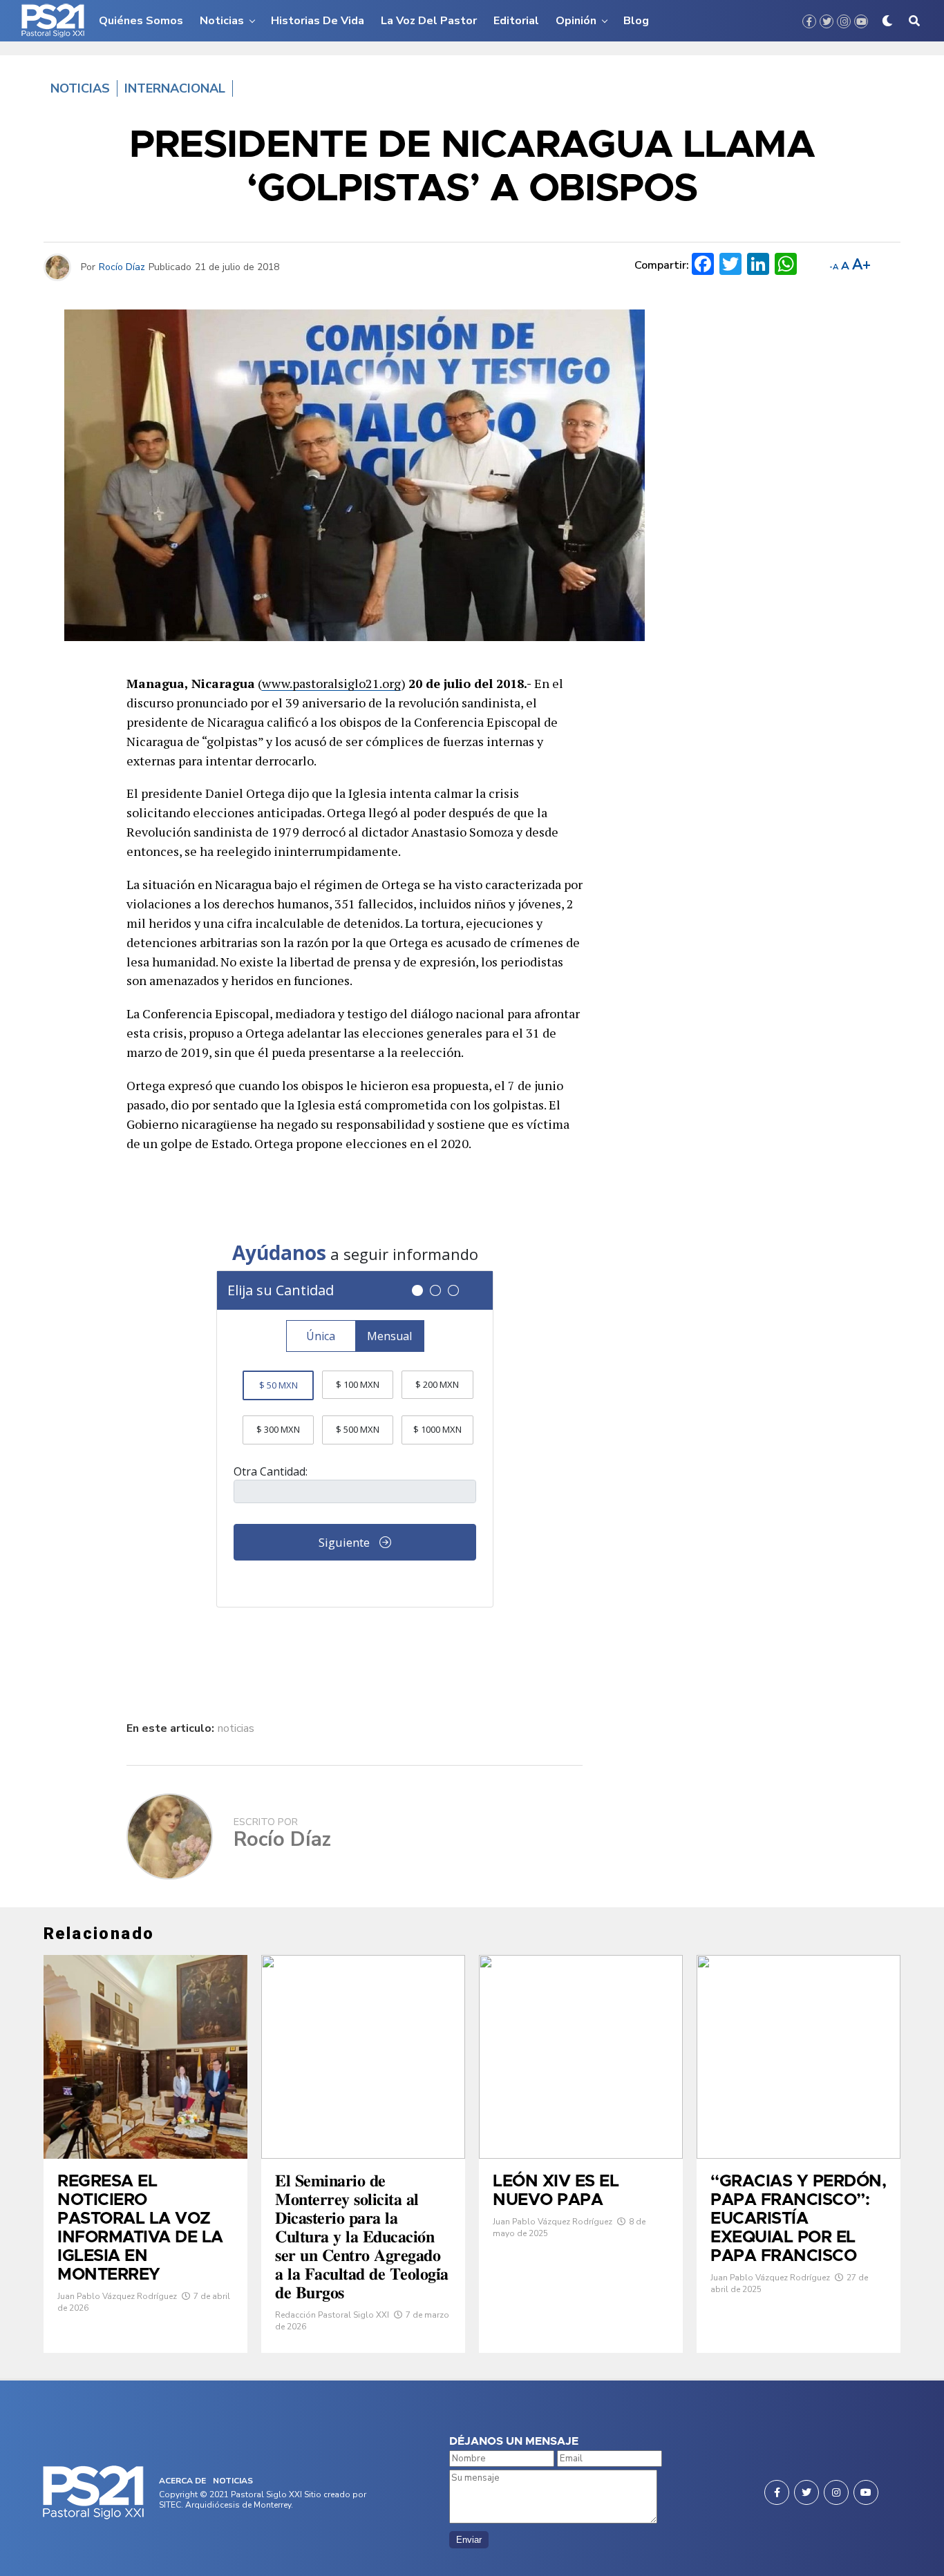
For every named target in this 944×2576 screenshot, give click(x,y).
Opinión (576, 21)
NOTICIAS (233, 2481)
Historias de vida (318, 21)
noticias (236, 1728)
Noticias (222, 21)
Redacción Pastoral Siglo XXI (332, 2315)
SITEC (170, 2505)
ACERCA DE (182, 2481)
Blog (636, 21)
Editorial (516, 21)
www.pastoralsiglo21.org (331, 683)
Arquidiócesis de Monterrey (238, 2505)
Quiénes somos (141, 21)
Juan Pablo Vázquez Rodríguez (117, 2296)
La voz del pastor (429, 21)
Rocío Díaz (122, 267)
